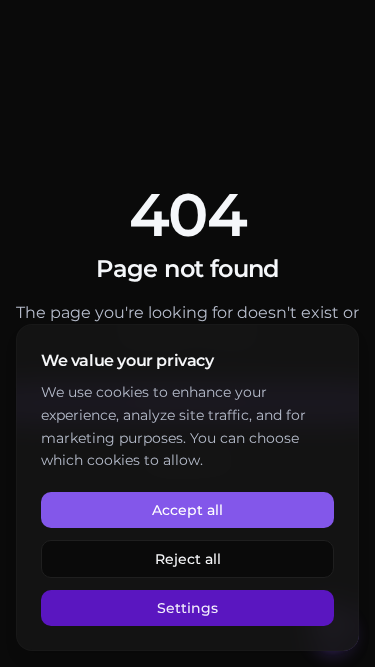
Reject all (188, 559)
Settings (187, 608)
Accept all (187, 510)
